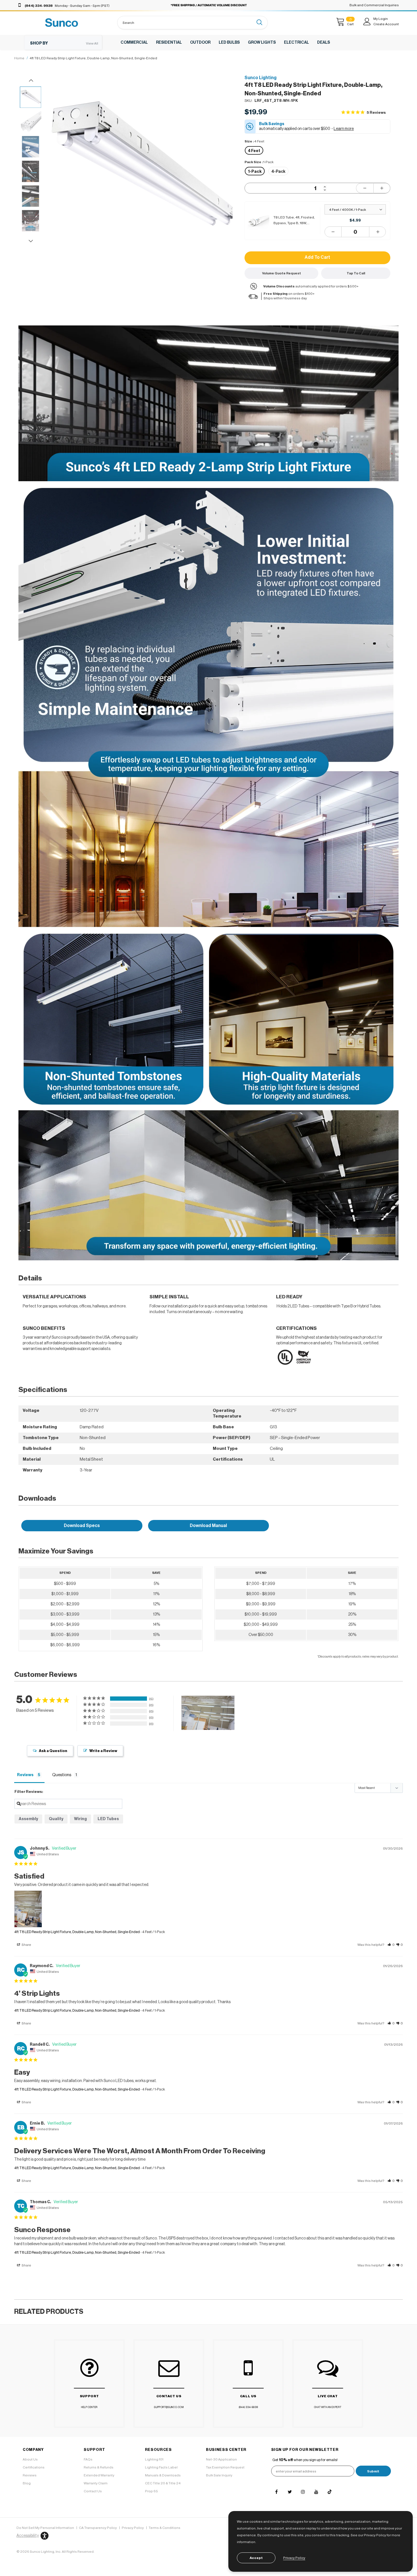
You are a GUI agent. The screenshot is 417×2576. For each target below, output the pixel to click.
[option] (142, 169)
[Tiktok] (330, 2492)
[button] (391, 1945)
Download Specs (82, 1526)
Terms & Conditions (165, 2528)
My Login (381, 19)
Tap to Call (356, 273)
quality (56, 1819)
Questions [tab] (62, 1775)
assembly (28, 1819)
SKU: (248, 101)
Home (19, 58)
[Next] (226, 197)
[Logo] (62, 23)
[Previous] (59, 197)
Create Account (386, 24)
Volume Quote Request (282, 273)
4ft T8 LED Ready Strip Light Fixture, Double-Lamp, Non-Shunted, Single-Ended (77, 1932)
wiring (80, 1819)
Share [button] (26, 1945)
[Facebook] (276, 2492)
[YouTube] (316, 2492)
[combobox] (186, 23)
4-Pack (278, 172)
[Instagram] (303, 2492)
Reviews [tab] (25, 1775)
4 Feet (254, 151)
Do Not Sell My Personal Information (45, 2528)
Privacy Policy (133, 2528)
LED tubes (108, 1819)
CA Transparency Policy (98, 2528)
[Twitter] (290, 2492)
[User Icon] (367, 22)
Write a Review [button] (103, 1751)
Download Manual (208, 1526)
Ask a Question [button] (53, 1751)
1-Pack (255, 172)
